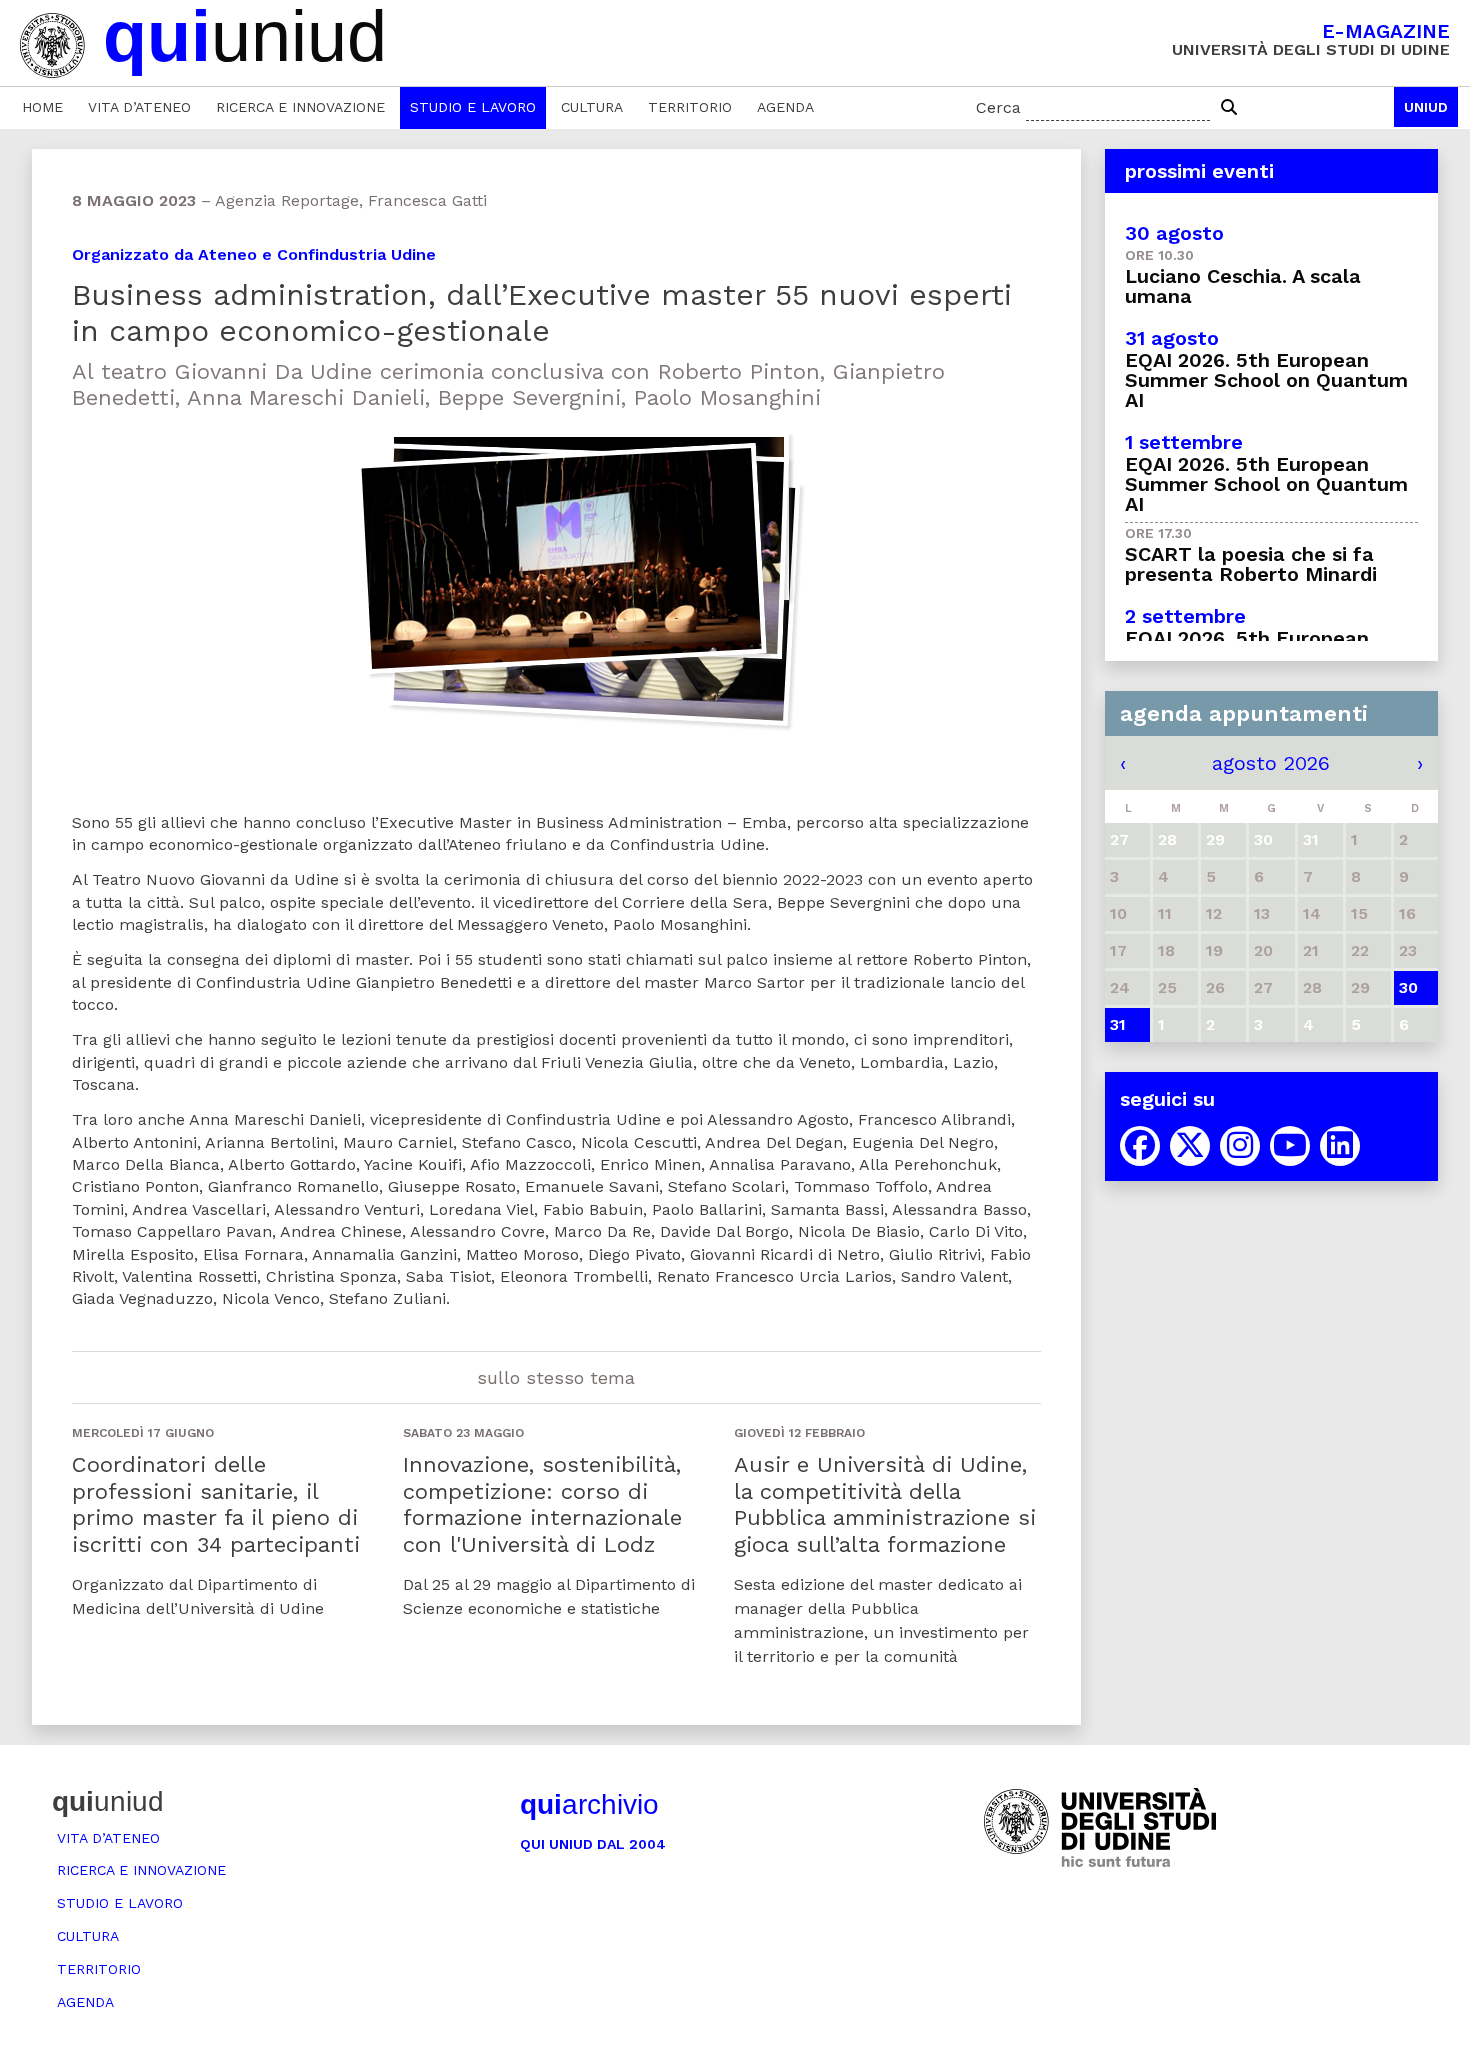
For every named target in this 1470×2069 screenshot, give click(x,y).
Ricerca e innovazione (300, 107)
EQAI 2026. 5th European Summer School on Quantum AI (1266, 380)
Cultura (592, 107)
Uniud (1426, 107)
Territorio (690, 107)
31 (1118, 1024)
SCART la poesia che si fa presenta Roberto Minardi (1251, 564)
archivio (589, 1804)
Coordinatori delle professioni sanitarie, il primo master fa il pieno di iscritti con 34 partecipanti (216, 1504)
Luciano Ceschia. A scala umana (1243, 286)
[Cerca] (1229, 108)
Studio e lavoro (473, 107)
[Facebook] (1140, 1146)
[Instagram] (1240, 1146)
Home (42, 107)
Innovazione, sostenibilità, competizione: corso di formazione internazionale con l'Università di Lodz (542, 1504)
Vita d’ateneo (139, 107)
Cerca (998, 107)
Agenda (785, 107)
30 (1408, 987)
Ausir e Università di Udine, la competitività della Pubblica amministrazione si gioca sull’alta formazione (885, 1504)
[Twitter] (1190, 1146)
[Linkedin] (1340, 1146)
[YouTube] (1290, 1146)
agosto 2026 (1271, 763)
